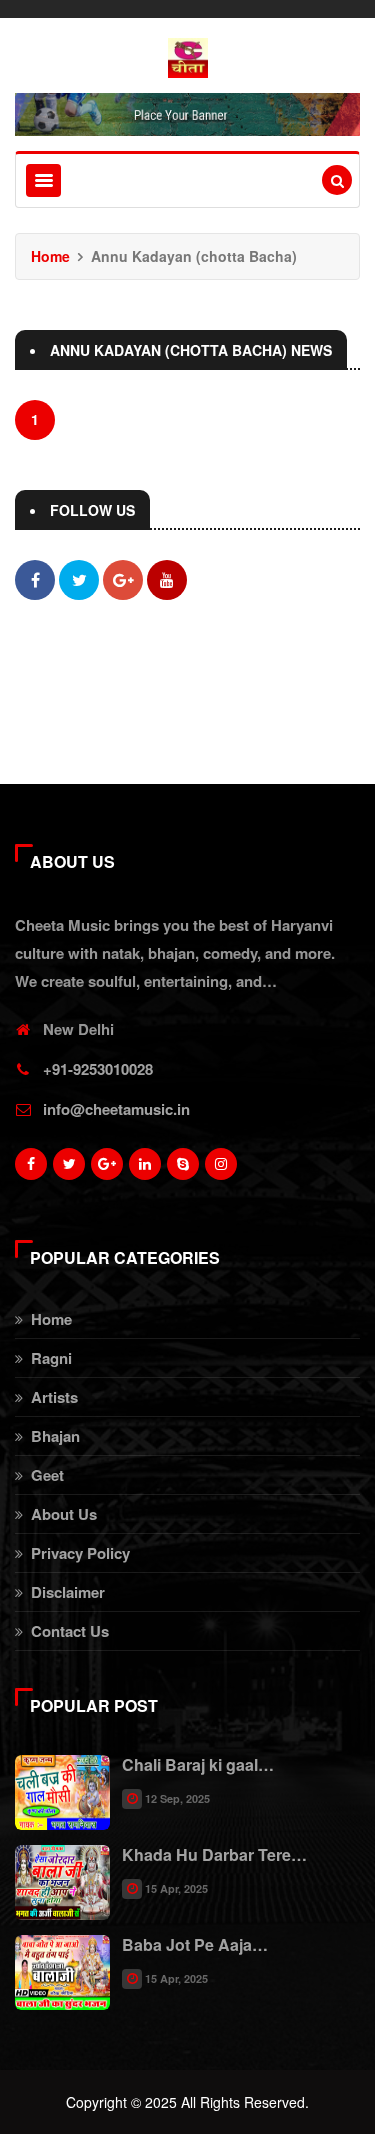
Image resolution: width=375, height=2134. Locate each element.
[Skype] (183, 1169)
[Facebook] (31, 1169)
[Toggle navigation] (43, 180)
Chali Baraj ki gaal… (198, 1764)
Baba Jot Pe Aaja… (195, 1944)
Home (50, 256)
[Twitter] (69, 1169)
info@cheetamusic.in (116, 1109)
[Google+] (107, 1169)
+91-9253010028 (98, 1069)
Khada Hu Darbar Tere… (214, 1854)
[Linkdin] (145, 1169)
